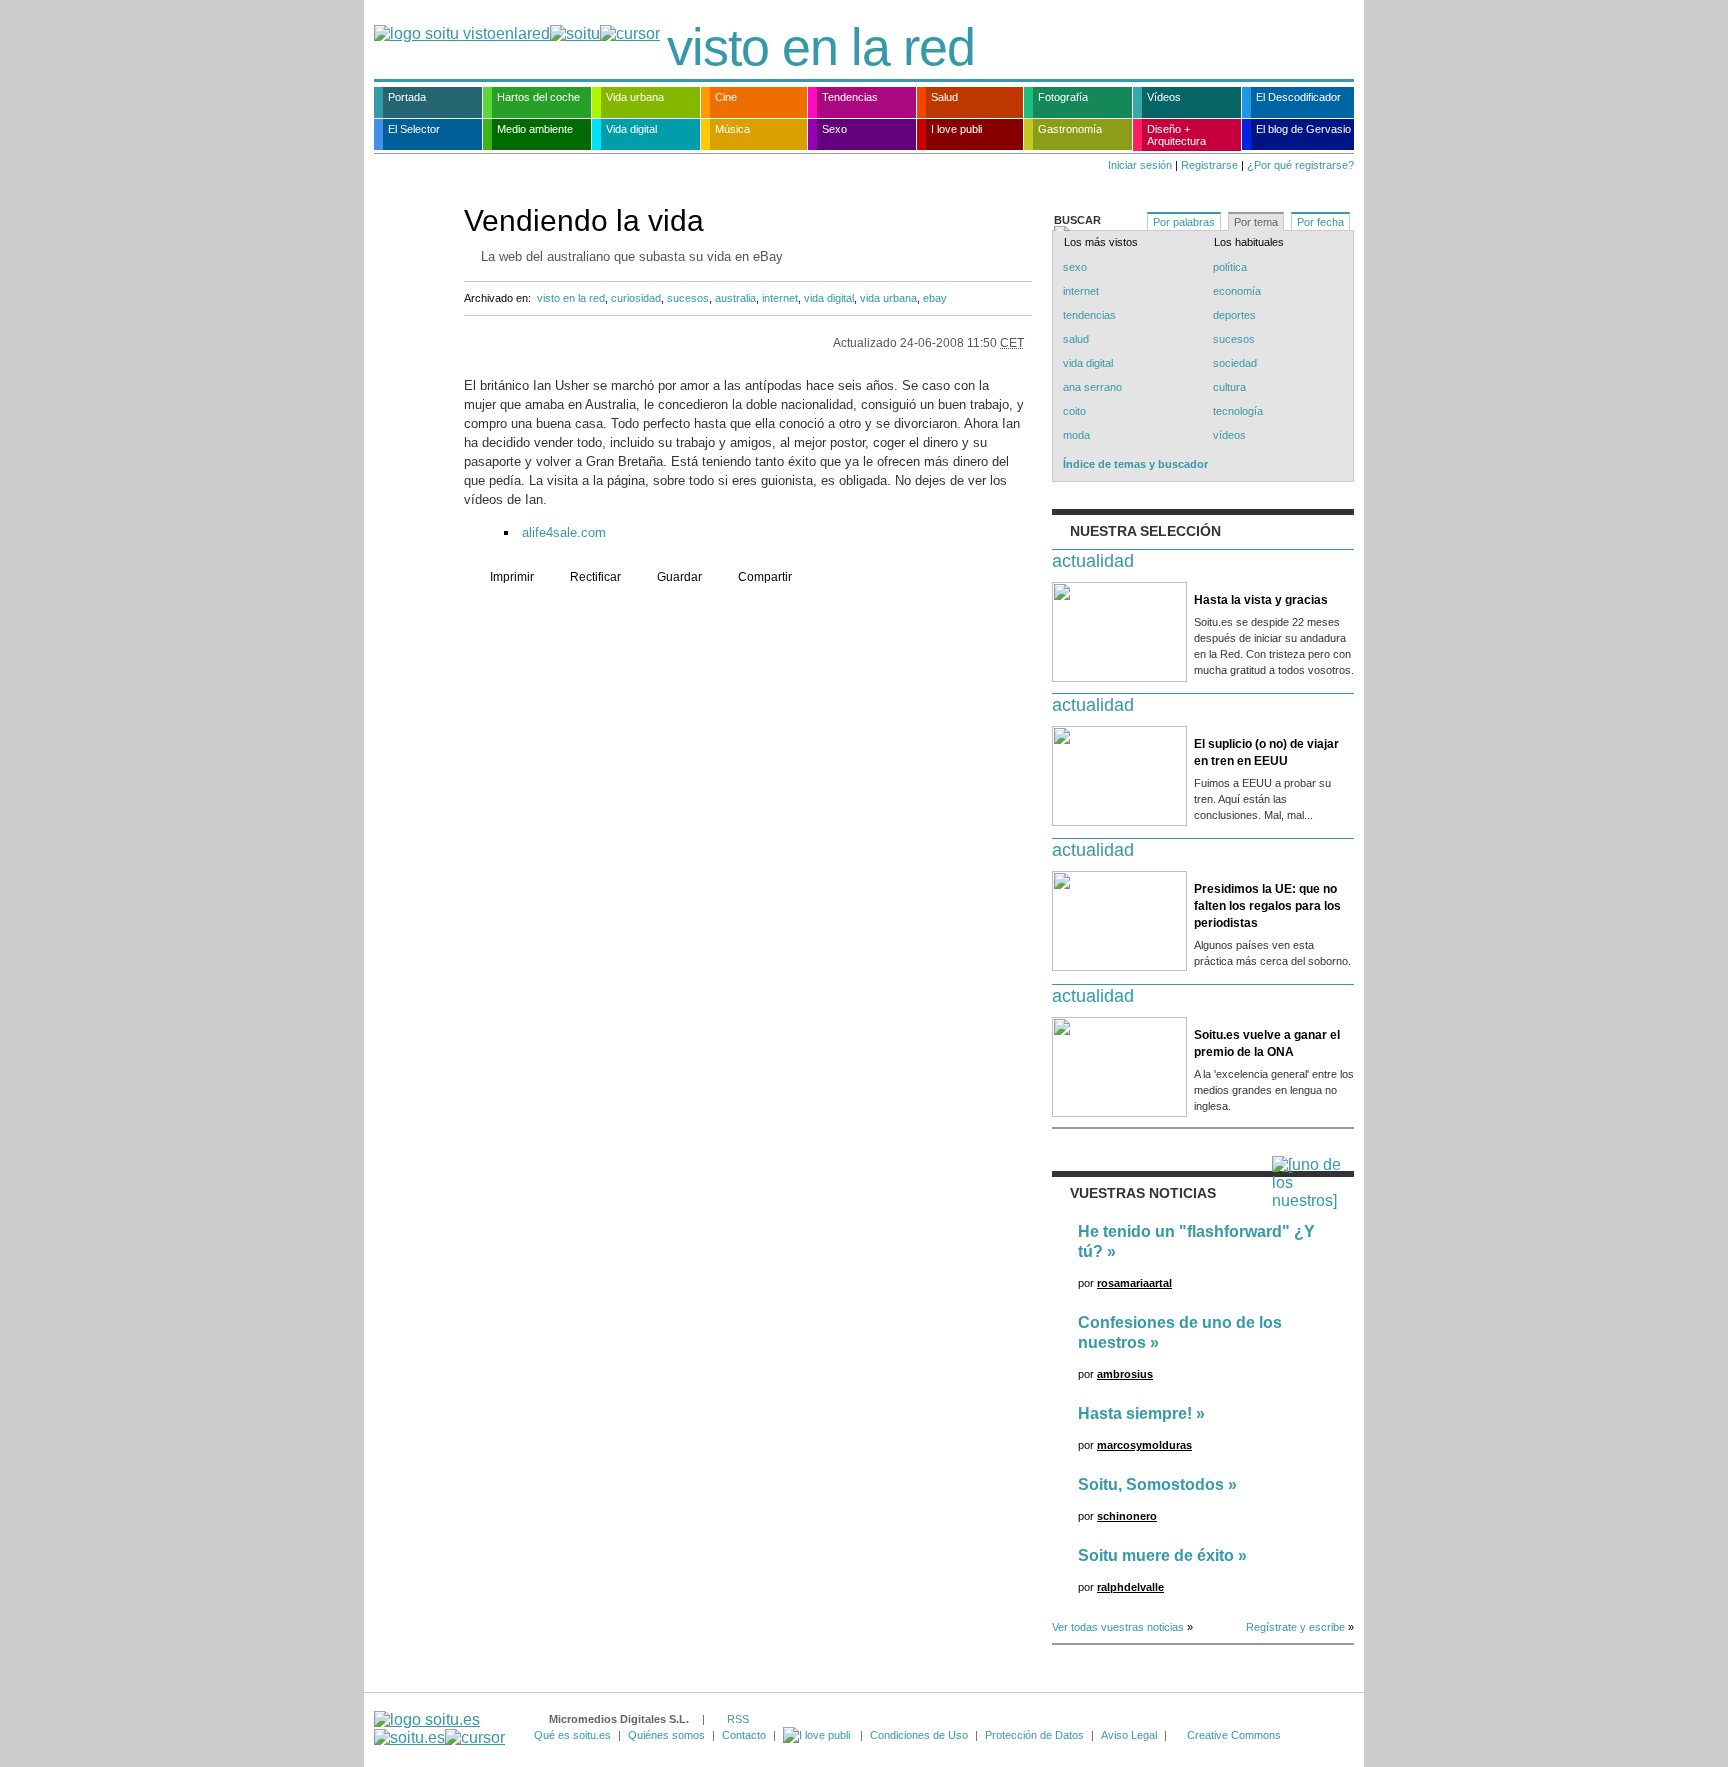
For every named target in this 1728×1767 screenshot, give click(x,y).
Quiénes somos (666, 1735)
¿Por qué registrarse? (1300, 165)
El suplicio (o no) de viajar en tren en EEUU (1266, 752)
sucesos (688, 298)
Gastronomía (1070, 129)
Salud (944, 97)
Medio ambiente (535, 129)
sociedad (1235, 363)
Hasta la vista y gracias (1261, 600)
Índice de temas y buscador (1135, 464)
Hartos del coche (538, 97)
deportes (1234, 315)
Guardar (679, 577)
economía (1237, 291)
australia (735, 298)
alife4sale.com (564, 532)
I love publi (956, 129)
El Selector (414, 129)
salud (1076, 339)
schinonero (1127, 1516)
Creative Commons (1234, 1735)
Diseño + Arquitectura (1176, 135)
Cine (726, 97)
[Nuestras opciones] (818, 1735)
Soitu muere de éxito (1156, 1555)
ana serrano (1092, 387)
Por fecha (1320, 222)
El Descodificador (1298, 97)
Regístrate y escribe (1295, 1627)
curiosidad (636, 298)
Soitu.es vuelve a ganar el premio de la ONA (1267, 1043)
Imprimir (512, 577)
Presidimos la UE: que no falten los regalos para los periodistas (1267, 906)
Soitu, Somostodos (1151, 1484)
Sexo (834, 129)
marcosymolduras (1144, 1445)
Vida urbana (635, 97)
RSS (738, 1719)
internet (780, 298)
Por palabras (1184, 222)
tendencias (1089, 315)
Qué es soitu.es (572, 1735)
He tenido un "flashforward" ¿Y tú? (1196, 1241)
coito (1074, 411)
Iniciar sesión (1140, 165)
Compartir (765, 577)
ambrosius (1125, 1374)
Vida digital (631, 129)
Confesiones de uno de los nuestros (1180, 1332)
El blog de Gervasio (1303, 129)
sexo (1075, 267)
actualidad (1093, 561)
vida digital (829, 298)
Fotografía (1063, 97)
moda (1076, 435)
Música (732, 129)
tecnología (1238, 411)
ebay (935, 298)
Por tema (1256, 222)
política (1230, 267)
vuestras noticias (1143, 1193)
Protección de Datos (1034, 1735)
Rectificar (595, 577)
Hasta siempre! (1135, 1413)
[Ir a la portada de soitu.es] (439, 1728)
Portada (407, 97)
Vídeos (1164, 97)
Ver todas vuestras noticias (1118, 1627)
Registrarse (1209, 165)
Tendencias (850, 97)
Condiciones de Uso (919, 1735)
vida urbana (888, 298)
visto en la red (821, 47)
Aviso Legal (1129, 1735)
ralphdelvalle (1130, 1587)
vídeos (1229, 435)
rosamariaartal (1134, 1283)
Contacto (744, 1735)
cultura (1229, 387)
